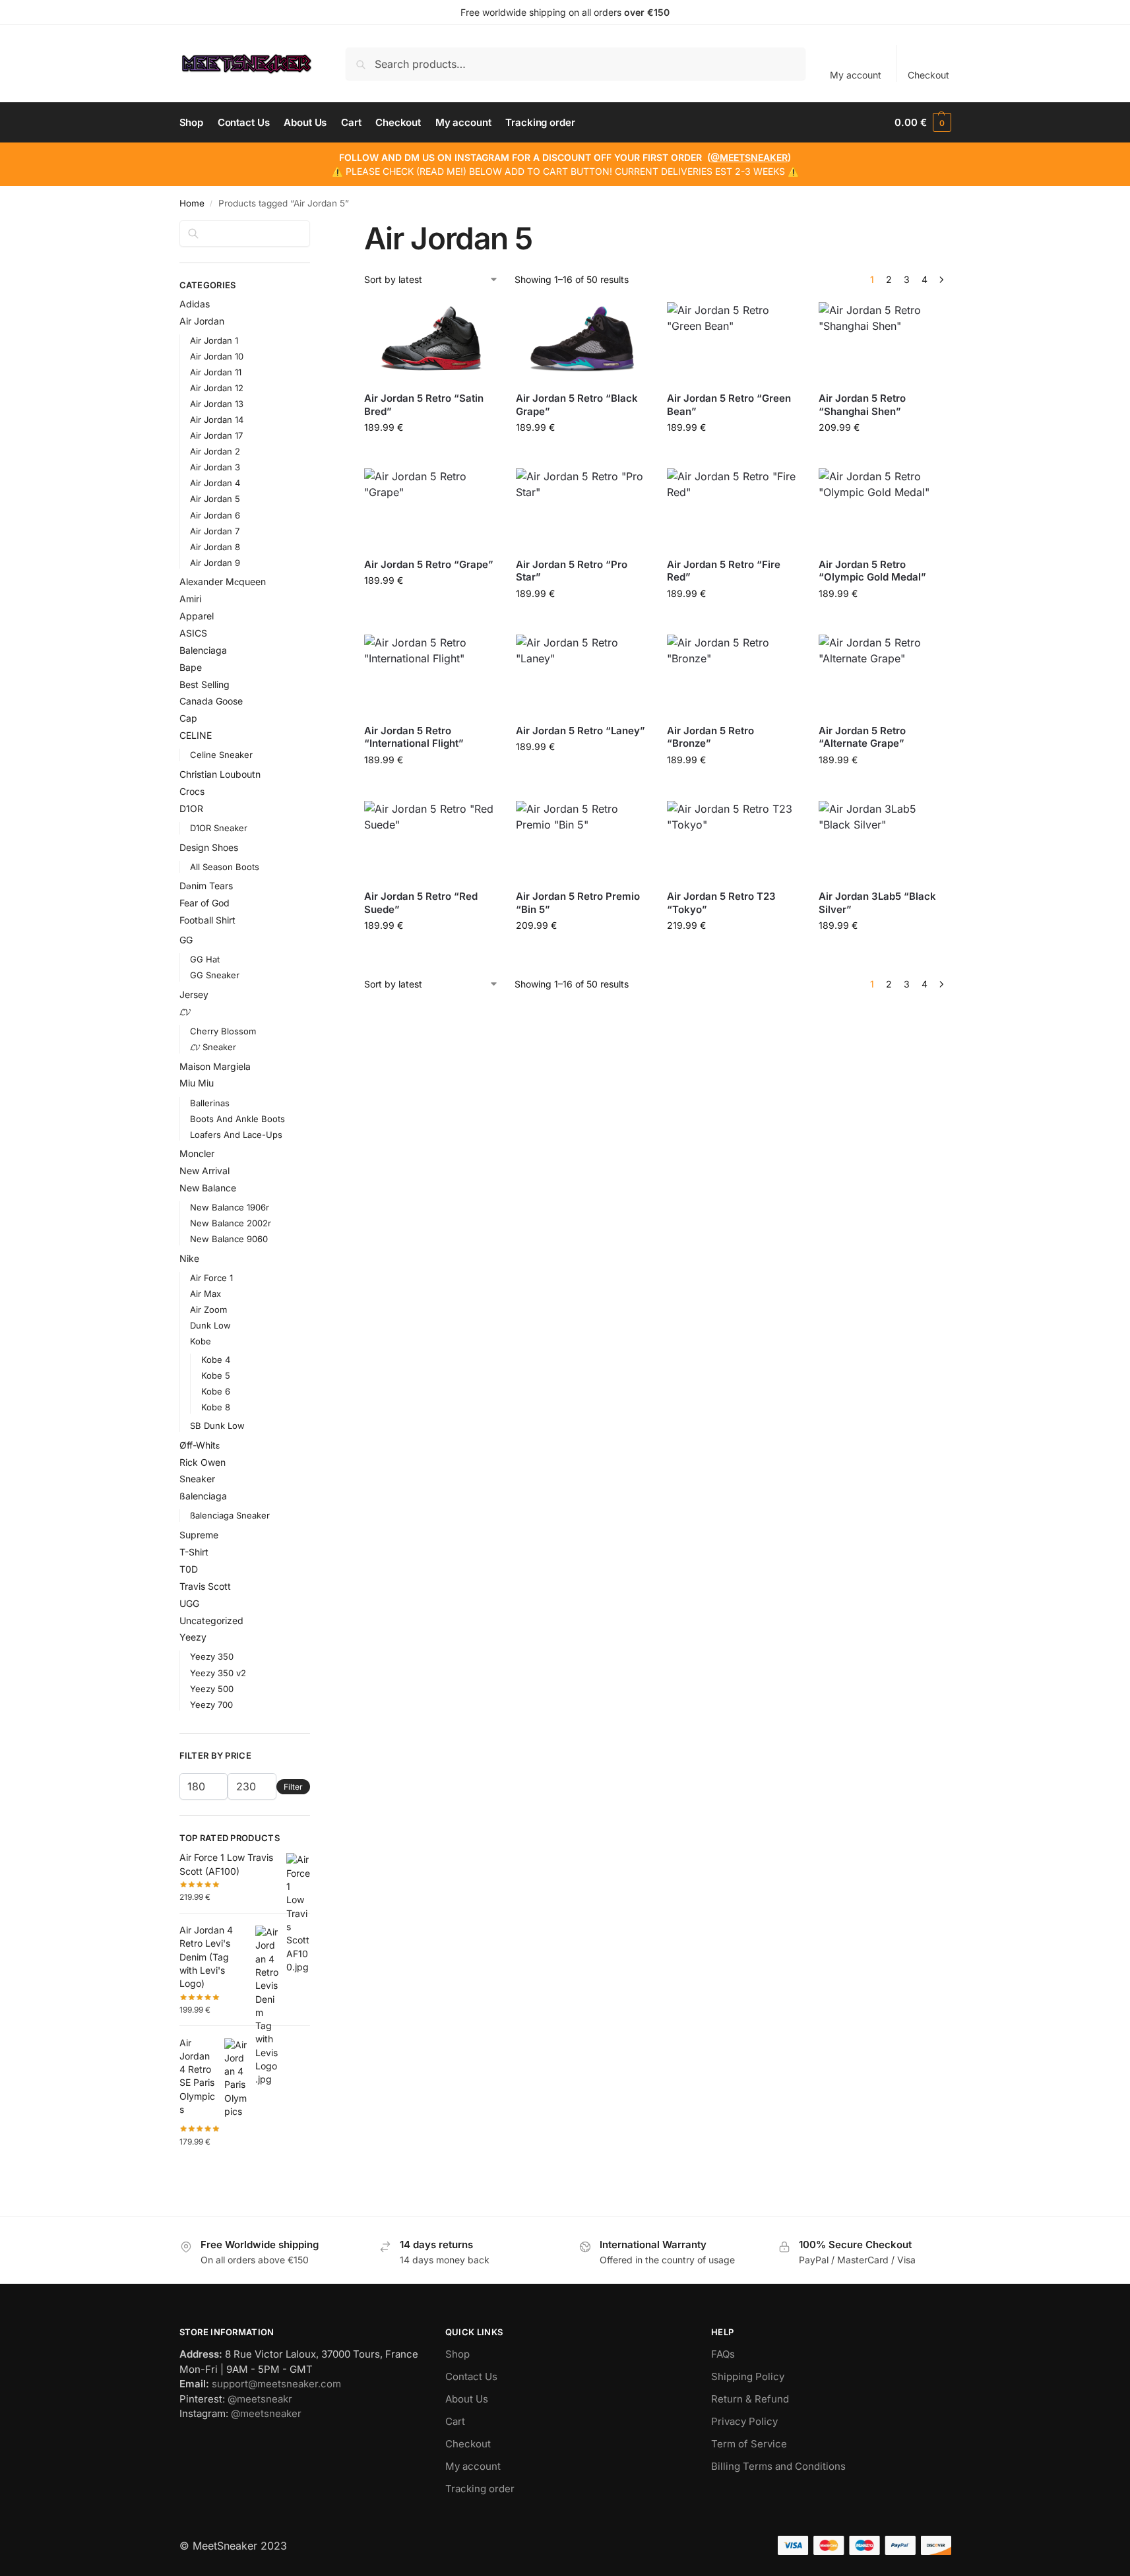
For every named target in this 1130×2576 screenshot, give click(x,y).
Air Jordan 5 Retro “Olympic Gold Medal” (872, 571)
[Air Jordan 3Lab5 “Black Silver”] (885, 840)
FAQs (723, 2354)
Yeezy (193, 1637)
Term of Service (749, 2444)
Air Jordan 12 (217, 388)
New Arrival (204, 1171)
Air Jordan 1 (214, 340)
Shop (457, 2354)
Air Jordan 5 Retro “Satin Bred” (424, 405)
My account (856, 75)
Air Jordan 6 (215, 515)
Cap (188, 718)
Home (192, 203)
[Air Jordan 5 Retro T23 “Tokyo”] (733, 840)
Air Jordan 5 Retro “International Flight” (414, 737)
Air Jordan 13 (217, 404)
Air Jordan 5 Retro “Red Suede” (421, 903)
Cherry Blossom (223, 1031)
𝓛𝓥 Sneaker (213, 1047)
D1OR (191, 808)
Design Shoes (209, 847)
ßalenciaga (203, 1496)
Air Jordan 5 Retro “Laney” (581, 731)
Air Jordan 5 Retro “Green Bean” (729, 405)
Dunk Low (210, 1325)
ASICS (193, 633)
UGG (189, 1603)
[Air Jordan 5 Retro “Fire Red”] (733, 508)
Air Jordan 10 (217, 356)
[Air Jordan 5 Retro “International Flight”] (430, 674)
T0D (189, 1569)
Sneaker (197, 1479)
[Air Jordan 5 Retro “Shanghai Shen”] (885, 342)
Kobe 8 (216, 1407)
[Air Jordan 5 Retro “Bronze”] (733, 674)
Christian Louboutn (220, 774)
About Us (467, 2399)
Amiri (190, 599)
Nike (189, 1258)
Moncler (197, 1153)
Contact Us (471, 2376)
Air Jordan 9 (215, 563)
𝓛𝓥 (185, 1012)
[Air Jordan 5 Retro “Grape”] (430, 508)
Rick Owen (203, 1462)
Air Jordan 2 (215, 451)
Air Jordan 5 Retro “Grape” (429, 564)
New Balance (208, 1188)
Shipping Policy (748, 2376)
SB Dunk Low (217, 1426)
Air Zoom (208, 1309)
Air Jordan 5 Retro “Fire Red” (724, 571)
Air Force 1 (211, 1278)
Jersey (194, 994)
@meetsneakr (260, 2399)
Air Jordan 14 (217, 420)
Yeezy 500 (212, 1689)
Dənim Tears (206, 886)
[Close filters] (314, 228)
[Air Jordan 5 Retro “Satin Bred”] (430, 342)
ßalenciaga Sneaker (230, 1515)
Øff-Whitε (200, 1445)
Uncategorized (211, 1620)
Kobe (201, 1341)
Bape (191, 667)
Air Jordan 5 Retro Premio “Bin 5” (578, 903)
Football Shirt (207, 920)
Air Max (205, 1294)
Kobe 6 (216, 1391)
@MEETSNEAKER (749, 157)
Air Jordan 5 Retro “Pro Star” (572, 571)
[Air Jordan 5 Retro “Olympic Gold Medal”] (885, 508)
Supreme (199, 1535)
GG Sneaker (215, 975)
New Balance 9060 (229, 1239)
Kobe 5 (216, 1375)
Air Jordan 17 (216, 435)
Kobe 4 (216, 1360)
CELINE (196, 735)
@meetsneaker (266, 2413)
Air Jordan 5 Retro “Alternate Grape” (862, 737)
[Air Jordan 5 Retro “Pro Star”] (582, 508)
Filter (293, 1787)
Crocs (192, 791)
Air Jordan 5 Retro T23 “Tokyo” (721, 903)
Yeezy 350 (212, 1656)
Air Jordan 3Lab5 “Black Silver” (877, 903)
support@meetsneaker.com (276, 2384)
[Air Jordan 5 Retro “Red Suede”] (430, 840)
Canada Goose (211, 701)
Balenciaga (203, 650)
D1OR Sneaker (219, 828)
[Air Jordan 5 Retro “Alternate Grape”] (885, 674)
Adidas (195, 304)
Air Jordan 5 (215, 499)
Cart (455, 2421)
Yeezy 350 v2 (218, 1673)
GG (186, 940)
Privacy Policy (744, 2421)
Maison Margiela (215, 1066)
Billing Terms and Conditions (778, 2466)
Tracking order (480, 2489)
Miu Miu (197, 1083)
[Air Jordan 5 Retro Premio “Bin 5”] (582, 840)
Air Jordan (202, 321)
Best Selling (204, 684)
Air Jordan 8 (215, 547)
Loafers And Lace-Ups (236, 1135)
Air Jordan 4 (215, 483)
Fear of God (204, 903)
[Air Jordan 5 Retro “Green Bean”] (733, 342)
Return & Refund (750, 2399)
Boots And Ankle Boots (237, 1119)
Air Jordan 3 (215, 467)
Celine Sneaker (221, 755)
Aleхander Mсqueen (223, 581)
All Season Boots (225, 867)
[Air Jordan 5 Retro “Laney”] (582, 674)
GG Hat (205, 959)
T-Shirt (194, 1552)
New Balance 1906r (230, 1207)
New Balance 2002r (231, 1223)
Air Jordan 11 (216, 372)
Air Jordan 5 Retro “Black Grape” (577, 405)
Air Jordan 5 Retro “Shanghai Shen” (862, 405)
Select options (430, 455)
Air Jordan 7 (215, 531)
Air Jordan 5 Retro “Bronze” (710, 737)
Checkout (928, 75)
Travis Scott (205, 1586)
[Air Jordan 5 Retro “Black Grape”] (582, 342)
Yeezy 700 (211, 1705)
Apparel (197, 616)
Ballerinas (210, 1103)
